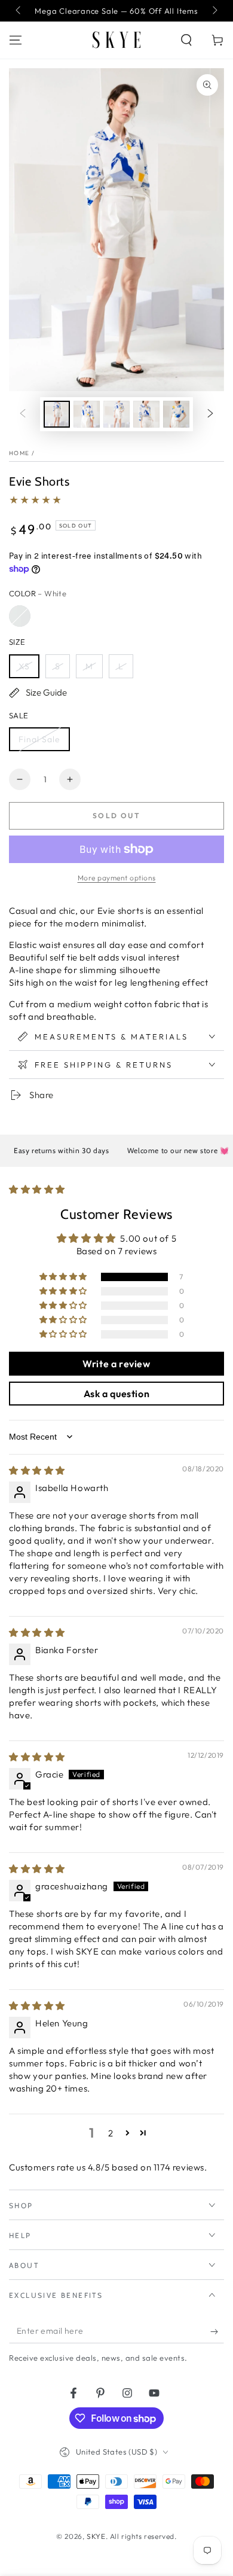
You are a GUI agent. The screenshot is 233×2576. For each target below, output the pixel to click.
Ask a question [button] (116, 1394)
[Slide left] (19, 11)
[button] (186, 40)
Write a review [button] (116, 1364)
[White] (20, 616)
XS (24, 666)
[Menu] (16, 40)
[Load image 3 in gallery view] (116, 414)
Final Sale (39, 739)
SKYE (96, 2536)
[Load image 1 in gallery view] (57, 414)
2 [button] (111, 2133)
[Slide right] (214, 11)
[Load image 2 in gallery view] (87, 414)
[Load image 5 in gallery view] (176, 414)
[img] (37, 1470)
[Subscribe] (217, 2331)
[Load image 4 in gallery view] (146, 414)
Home (19, 453)
